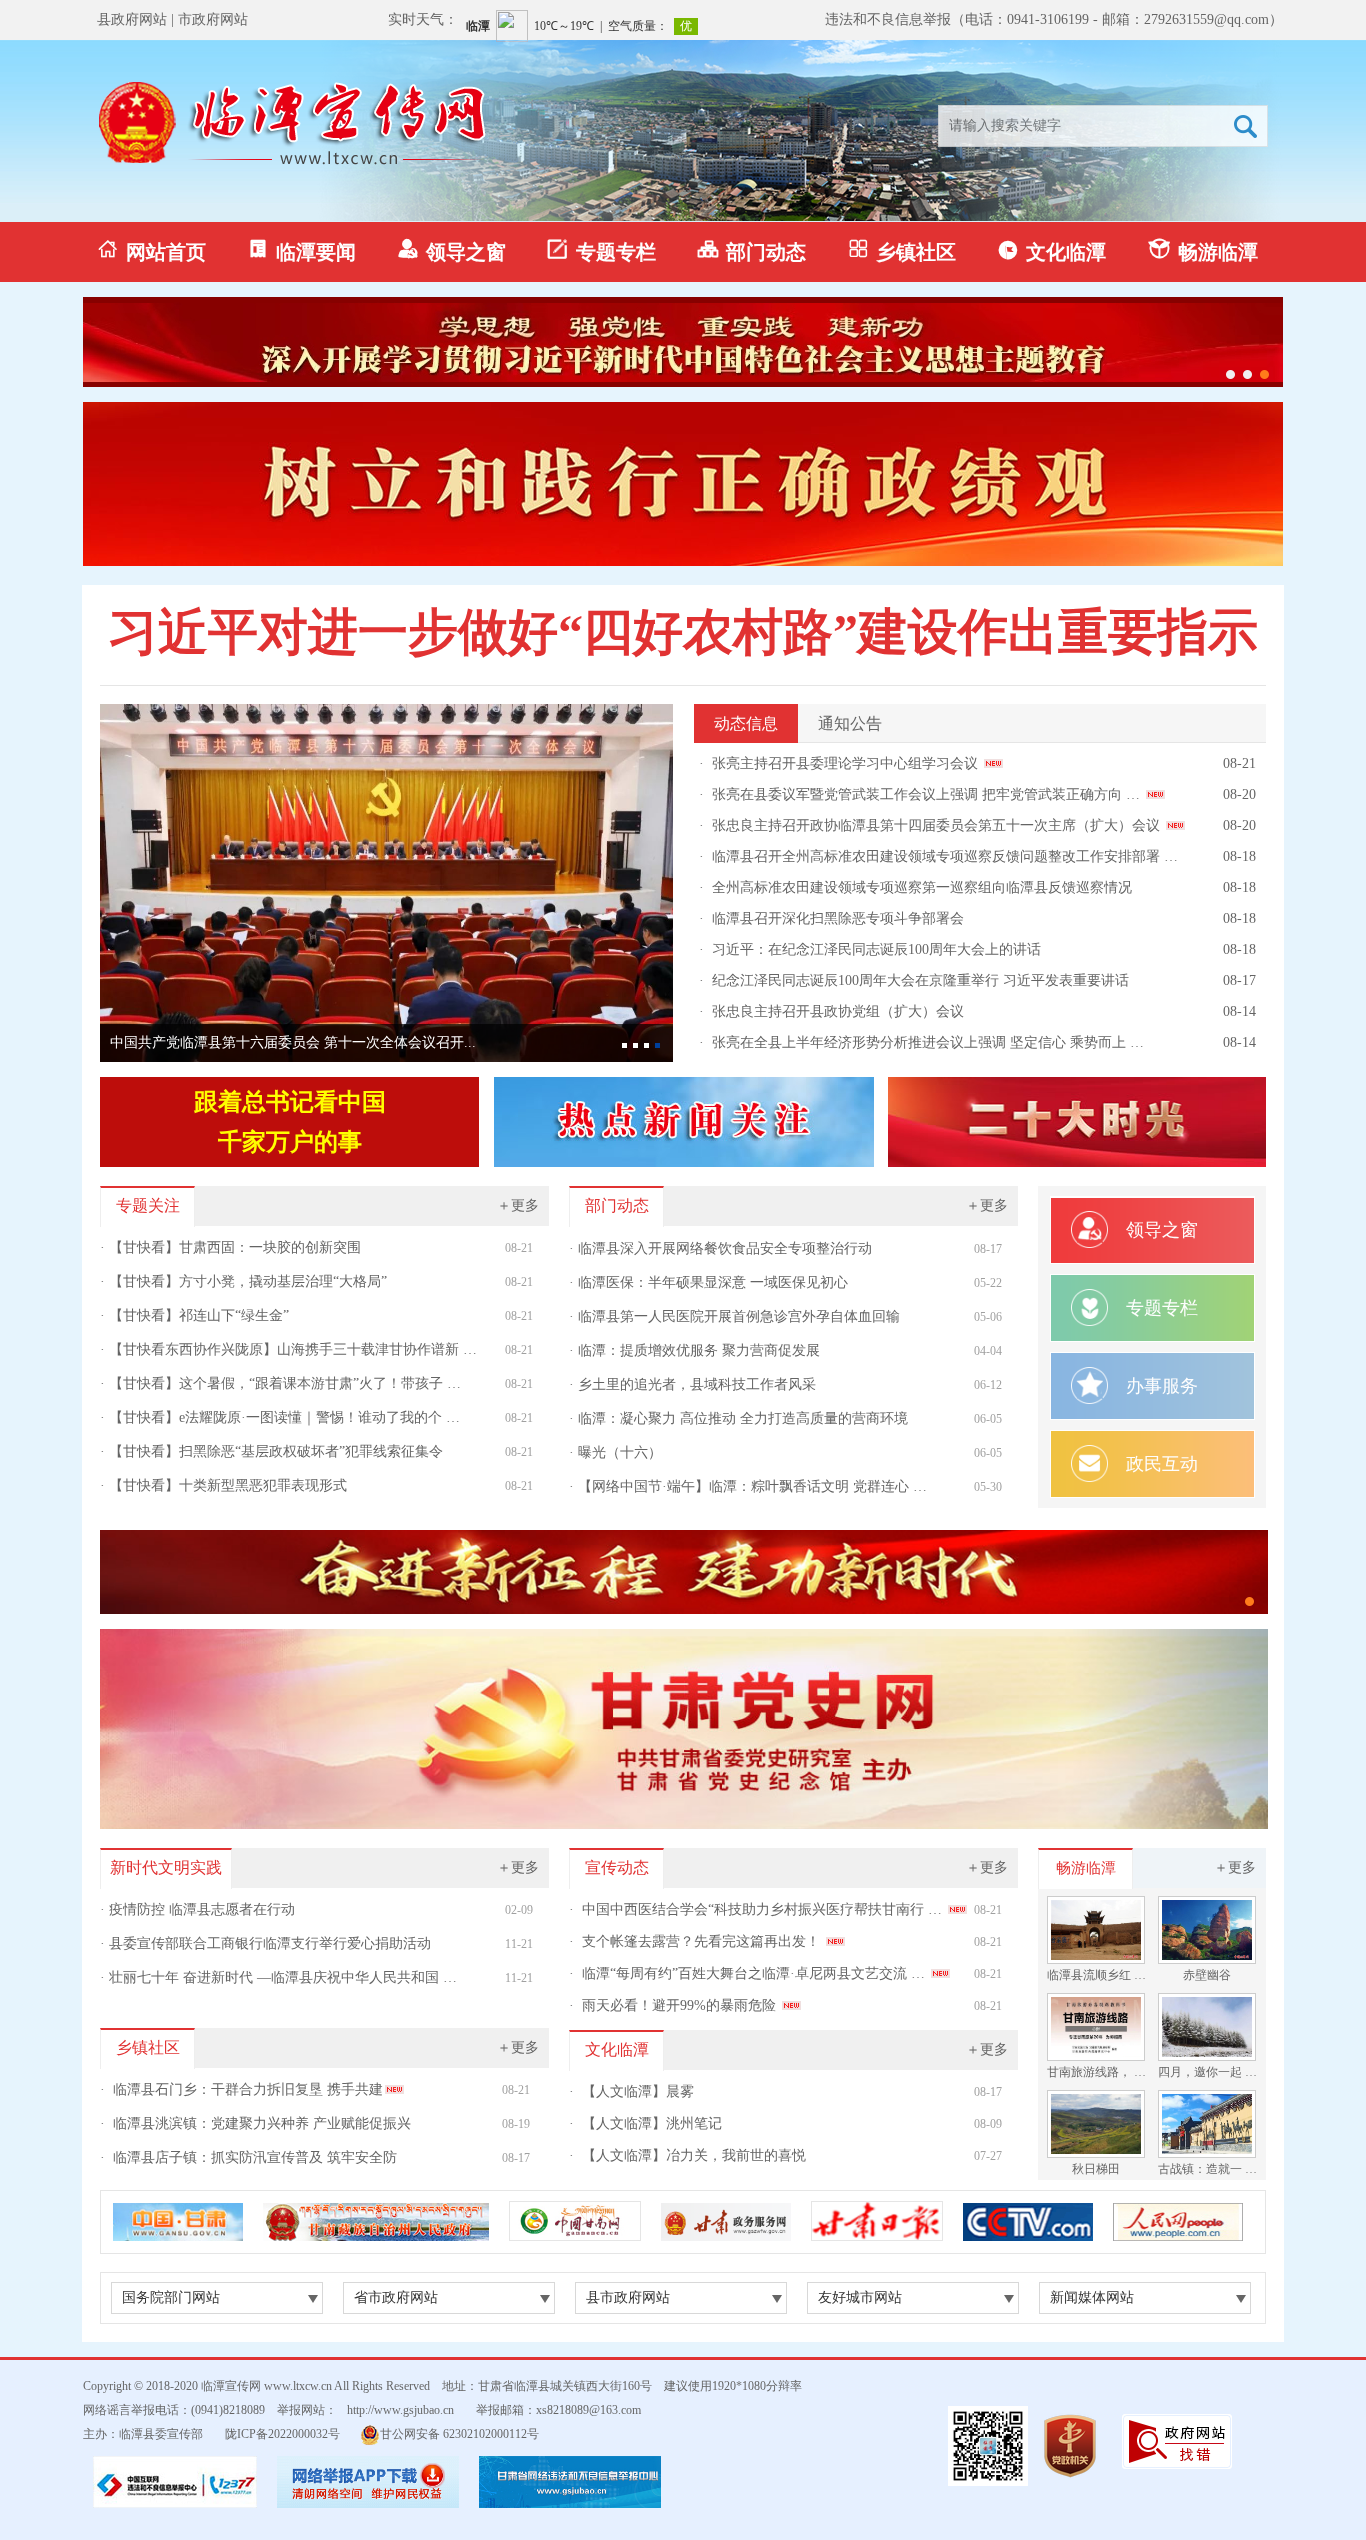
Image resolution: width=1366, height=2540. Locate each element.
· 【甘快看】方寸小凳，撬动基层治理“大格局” (243, 1281)
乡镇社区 (902, 250)
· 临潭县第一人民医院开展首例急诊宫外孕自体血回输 (734, 1316)
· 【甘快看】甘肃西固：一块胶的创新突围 (230, 1247)
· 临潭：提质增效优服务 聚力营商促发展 (694, 1350)
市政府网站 (213, 19)
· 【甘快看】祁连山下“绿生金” (194, 1315)
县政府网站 (132, 19)
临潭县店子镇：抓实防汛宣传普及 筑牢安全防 (255, 2157)
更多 (518, 1205)
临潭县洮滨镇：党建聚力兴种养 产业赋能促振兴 (262, 2123)
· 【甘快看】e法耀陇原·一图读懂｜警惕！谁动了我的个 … (280, 1417)
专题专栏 (602, 250)
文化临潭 (1052, 250)
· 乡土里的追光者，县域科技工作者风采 (692, 1384)
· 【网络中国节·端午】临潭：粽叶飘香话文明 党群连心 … (748, 1486)
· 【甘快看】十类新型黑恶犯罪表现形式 (223, 1485)
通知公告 (850, 723)
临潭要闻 (302, 250)
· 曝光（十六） (615, 1452)
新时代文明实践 (166, 1867)
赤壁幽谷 (1207, 1975)
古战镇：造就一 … (1207, 2169)
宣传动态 (617, 1867)
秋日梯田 (1096, 2169)
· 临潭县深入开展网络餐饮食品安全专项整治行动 (720, 1248)
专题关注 (148, 1205)
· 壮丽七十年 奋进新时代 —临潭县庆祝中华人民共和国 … (278, 1977)
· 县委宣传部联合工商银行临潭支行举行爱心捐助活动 (265, 1943)
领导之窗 (452, 250)
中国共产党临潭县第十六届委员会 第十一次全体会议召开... (293, 1042)
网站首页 (152, 250)
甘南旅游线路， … (1096, 2072)
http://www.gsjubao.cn (400, 2410)
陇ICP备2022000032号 (282, 2434)
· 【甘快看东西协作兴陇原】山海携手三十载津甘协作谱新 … (288, 1349)
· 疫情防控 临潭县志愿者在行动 (197, 1909)
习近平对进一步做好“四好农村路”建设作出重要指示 (683, 632)
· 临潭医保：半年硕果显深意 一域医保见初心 (708, 1282)
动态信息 (746, 723)
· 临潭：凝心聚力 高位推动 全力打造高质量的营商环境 (738, 1418)
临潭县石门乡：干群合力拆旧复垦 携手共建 (248, 2089)
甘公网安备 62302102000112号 (459, 2434)
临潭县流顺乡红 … (1096, 1975)
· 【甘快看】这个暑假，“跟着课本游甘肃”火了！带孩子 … (280, 1383)
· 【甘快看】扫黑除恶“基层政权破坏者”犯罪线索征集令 (271, 1451)
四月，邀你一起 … (1207, 2072)
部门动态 (752, 250)
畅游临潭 (1203, 250)
